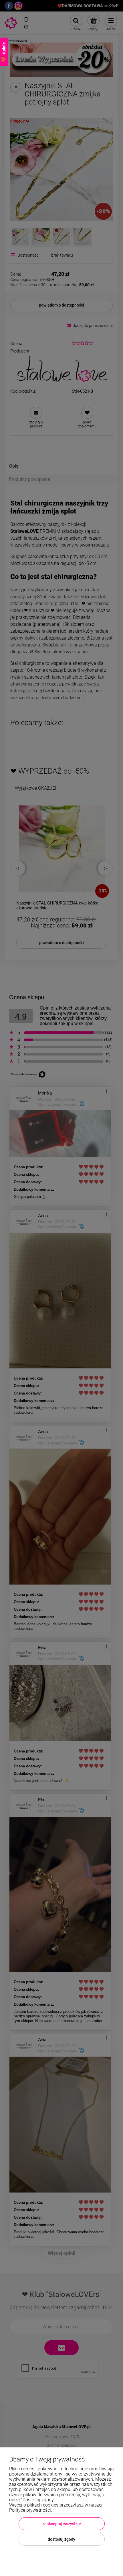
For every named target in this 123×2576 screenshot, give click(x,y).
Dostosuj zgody (61, 2539)
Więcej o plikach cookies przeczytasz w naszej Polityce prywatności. (56, 2508)
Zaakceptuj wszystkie (62, 2524)
